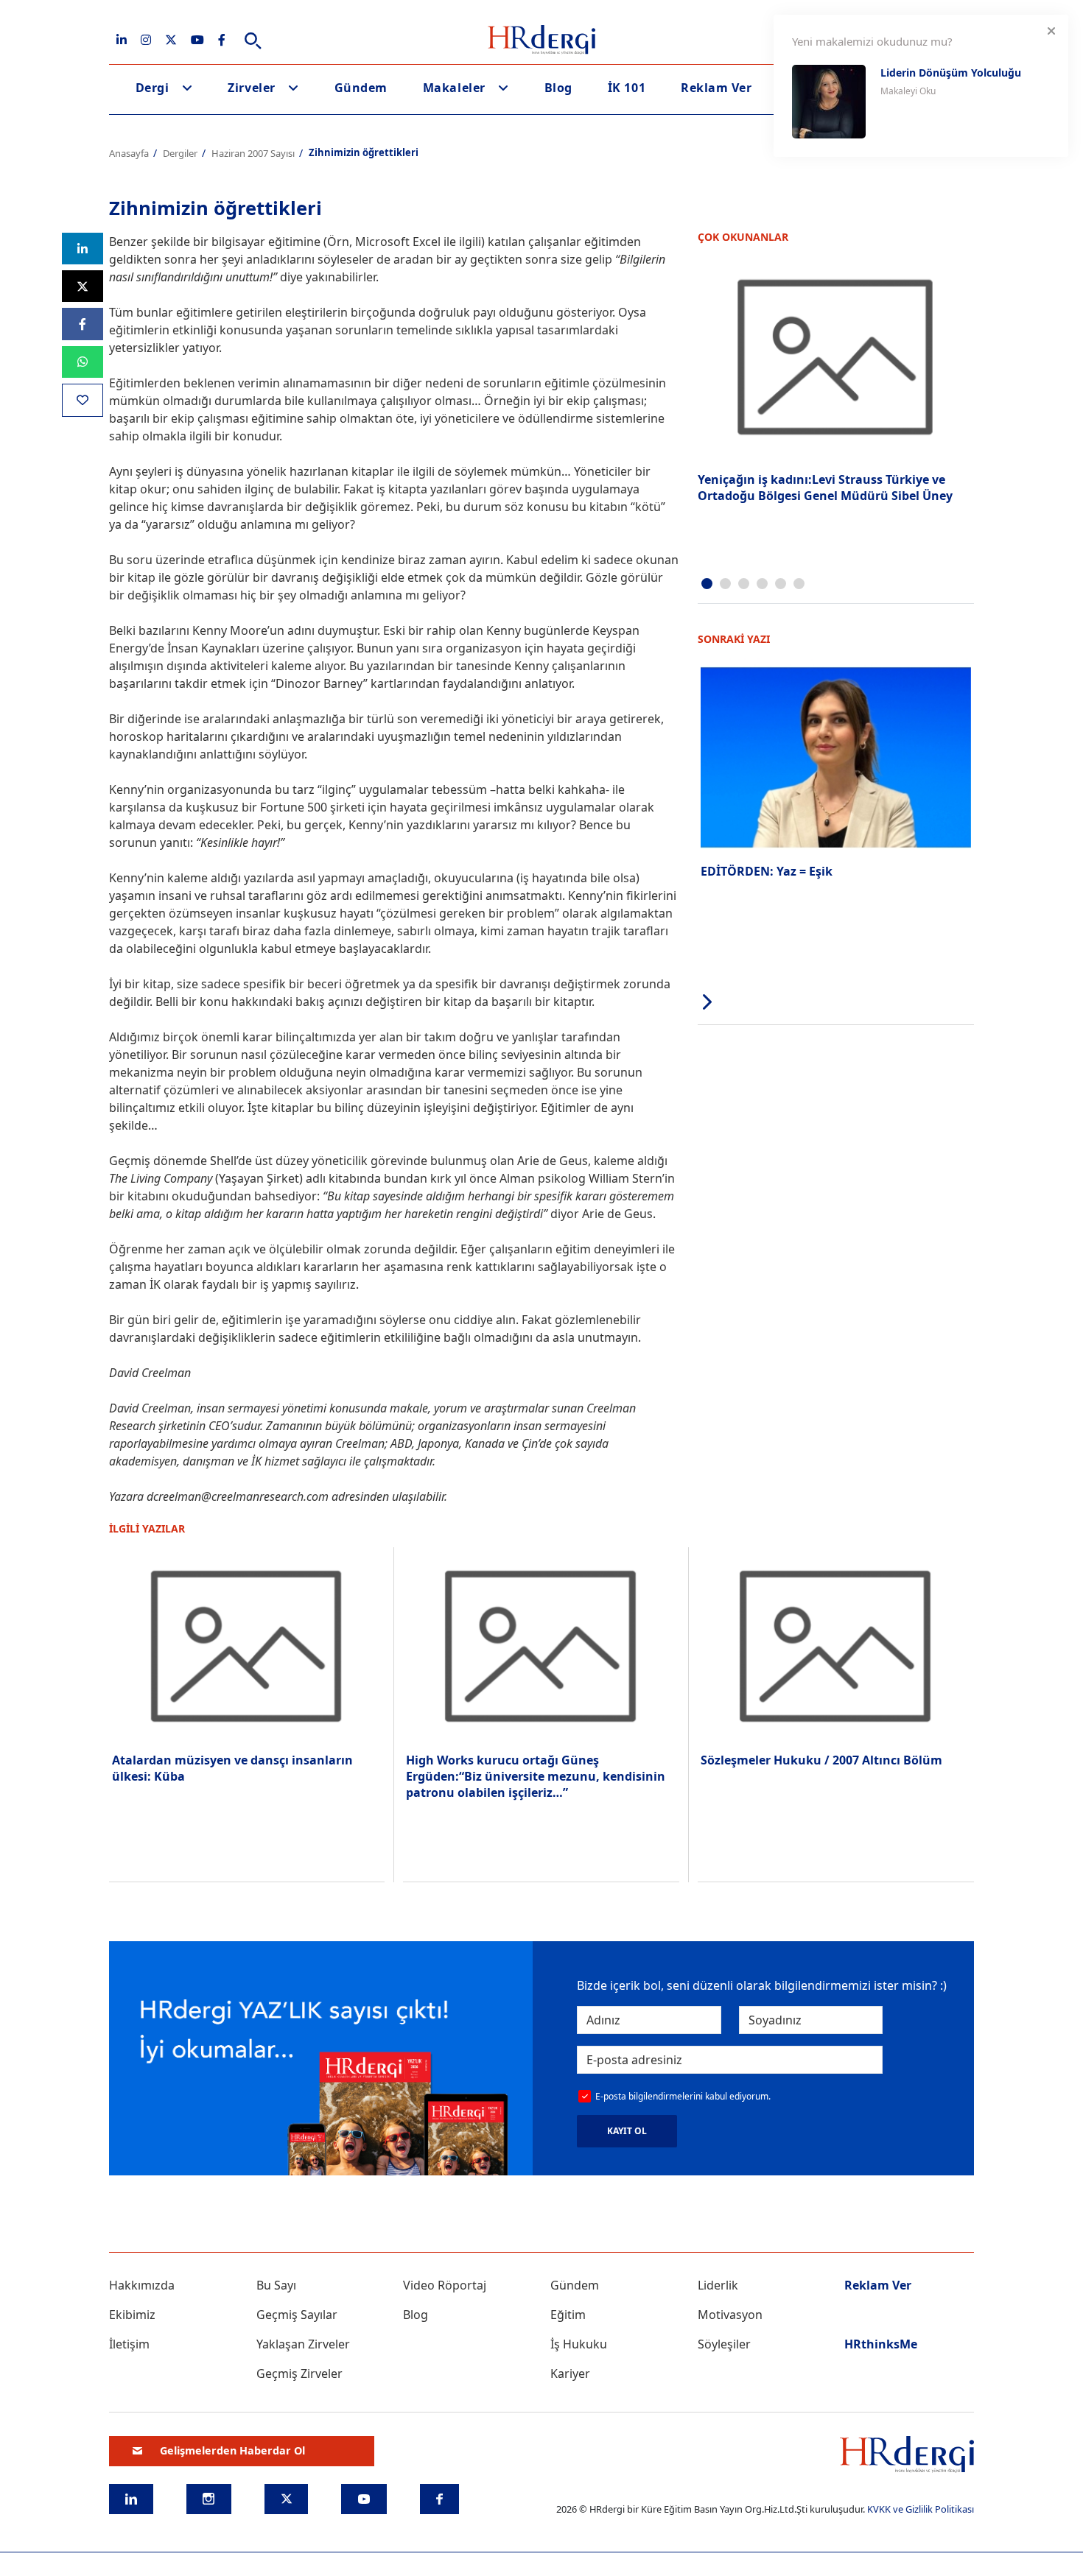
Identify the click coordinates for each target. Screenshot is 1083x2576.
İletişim (129, 2344)
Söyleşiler (724, 2344)
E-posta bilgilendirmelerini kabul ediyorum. (683, 2096)
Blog (558, 88)
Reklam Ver (716, 88)
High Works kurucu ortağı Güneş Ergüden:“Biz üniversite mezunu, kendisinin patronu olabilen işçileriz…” (536, 1777)
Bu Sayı (276, 2285)
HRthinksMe (881, 2344)
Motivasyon (730, 2315)
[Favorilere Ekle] (83, 400)
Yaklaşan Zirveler (303, 2344)
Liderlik (718, 2285)
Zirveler (251, 88)
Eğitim (568, 2315)
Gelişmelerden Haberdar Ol (232, 2450)
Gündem (361, 88)
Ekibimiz (132, 2315)
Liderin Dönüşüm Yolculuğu (951, 73)
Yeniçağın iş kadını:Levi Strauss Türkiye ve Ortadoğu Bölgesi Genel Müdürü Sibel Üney (825, 488)
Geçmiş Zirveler (299, 2373)
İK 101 (627, 88)
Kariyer (570, 2373)
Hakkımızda (142, 2285)
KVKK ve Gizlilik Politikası (921, 2509)
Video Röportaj (445, 2285)
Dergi (153, 88)
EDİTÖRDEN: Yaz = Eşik (767, 871)
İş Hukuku (579, 2344)
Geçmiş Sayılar (297, 2315)
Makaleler (454, 88)
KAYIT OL (627, 2131)
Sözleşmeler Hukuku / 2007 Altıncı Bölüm (821, 1760)
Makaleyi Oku (908, 91)
